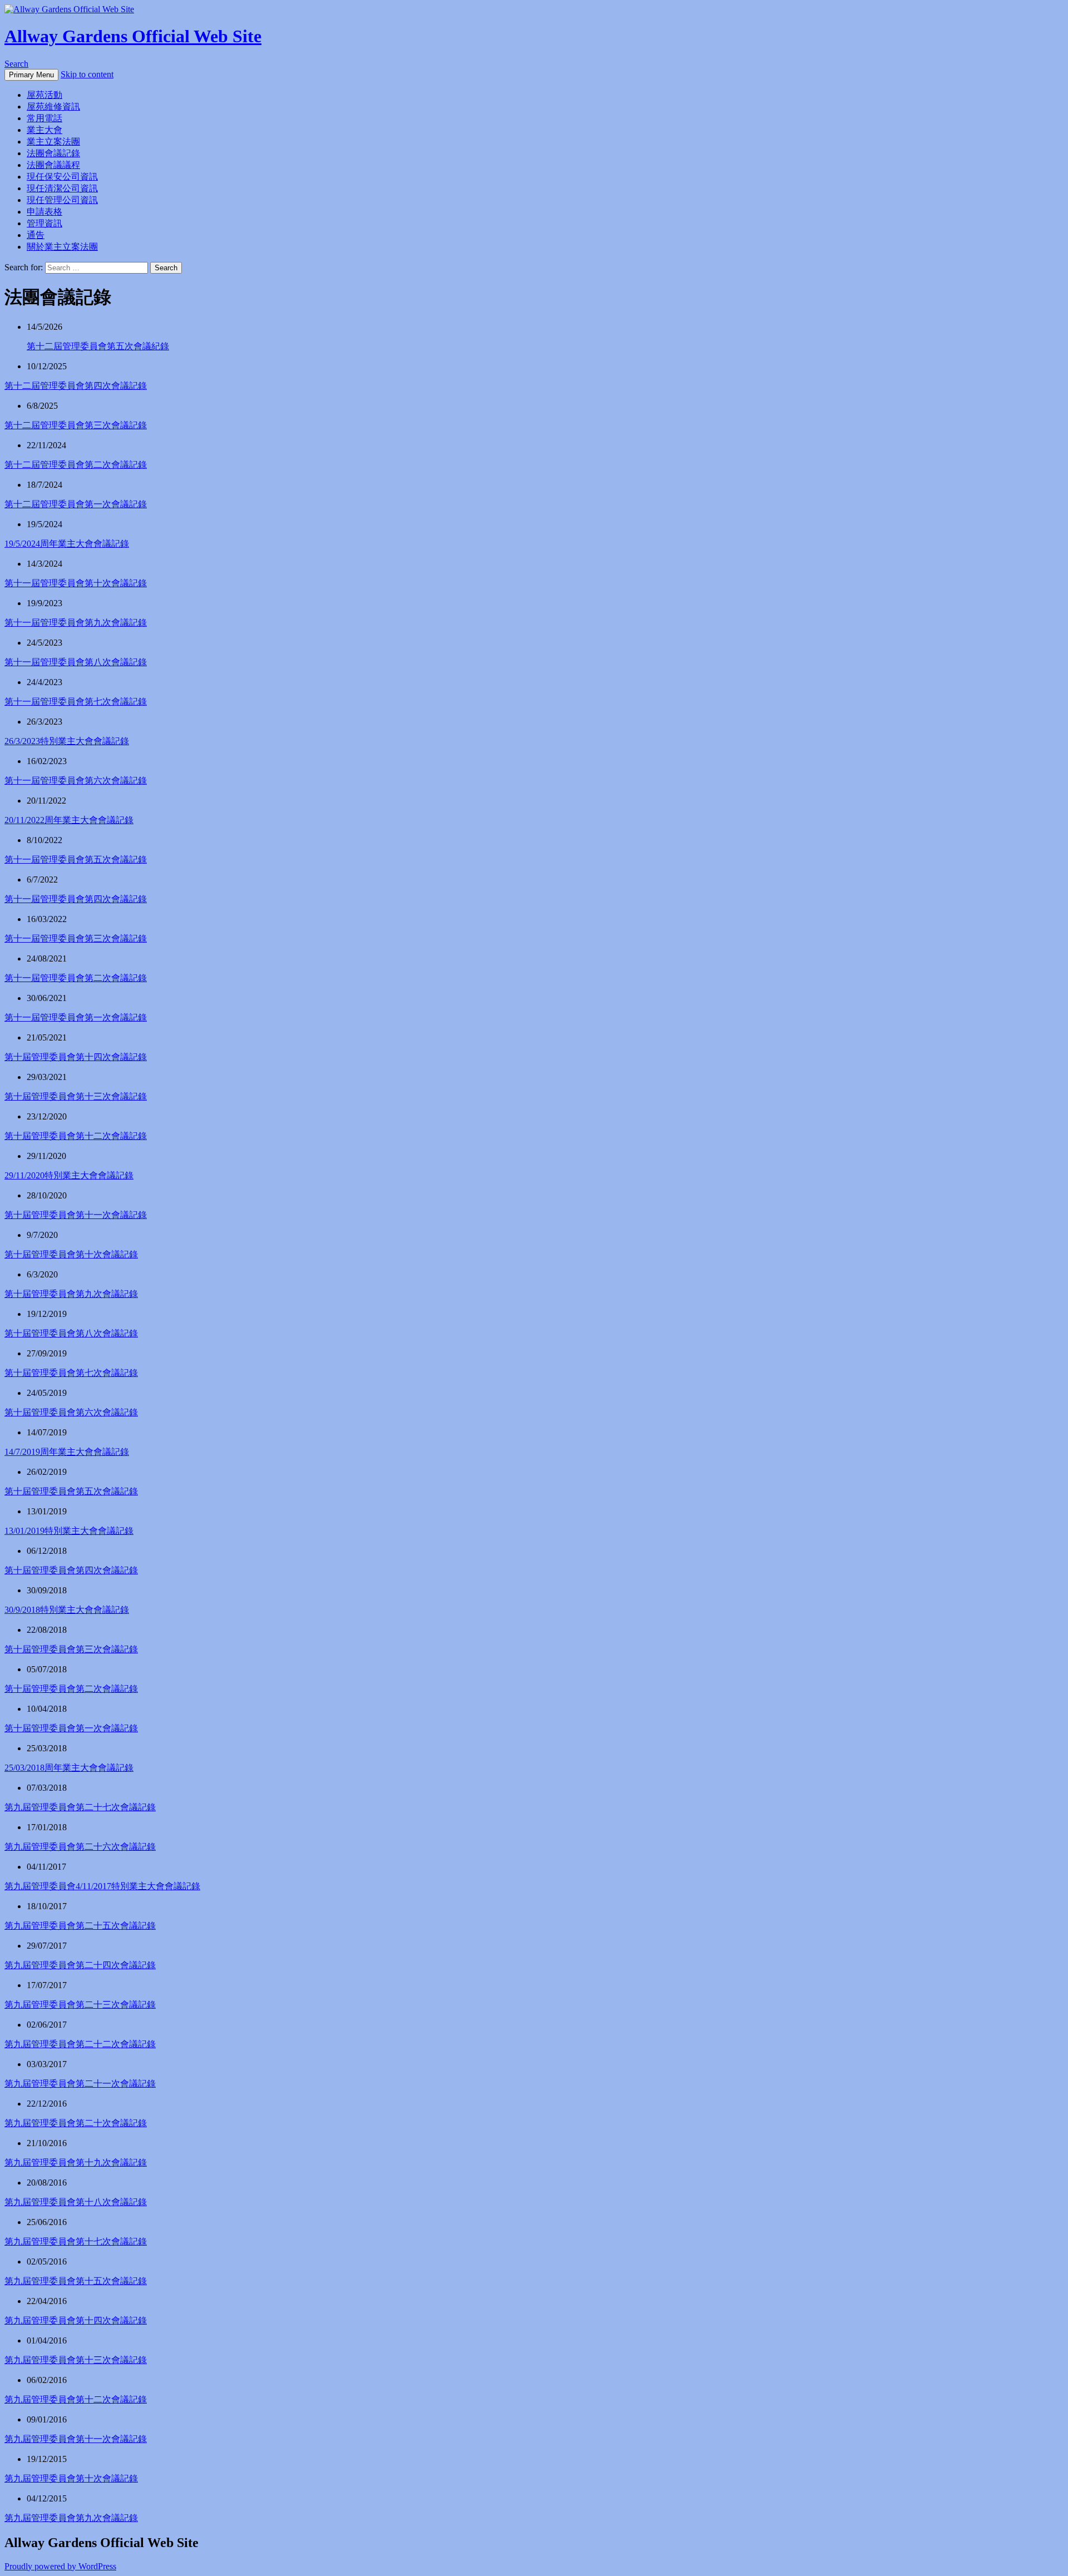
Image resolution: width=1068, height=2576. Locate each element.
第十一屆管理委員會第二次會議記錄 (76, 978)
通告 (36, 235)
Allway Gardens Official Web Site (133, 36)
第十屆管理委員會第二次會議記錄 (71, 1689)
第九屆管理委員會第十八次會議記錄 (76, 2202)
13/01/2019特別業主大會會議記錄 (69, 1531)
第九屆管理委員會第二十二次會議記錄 (80, 2044)
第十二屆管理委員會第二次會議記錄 (76, 465)
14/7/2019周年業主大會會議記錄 (67, 1452)
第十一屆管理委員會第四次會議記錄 (76, 899)
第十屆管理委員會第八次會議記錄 (71, 1333)
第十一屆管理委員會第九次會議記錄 (76, 623)
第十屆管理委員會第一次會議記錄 (71, 1728)
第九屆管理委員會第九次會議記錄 (71, 2518)
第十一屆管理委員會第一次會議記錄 (76, 1017)
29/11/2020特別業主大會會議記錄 (69, 1175)
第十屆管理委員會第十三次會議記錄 (76, 1096)
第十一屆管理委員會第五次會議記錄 (76, 860)
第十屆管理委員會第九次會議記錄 (71, 1294)
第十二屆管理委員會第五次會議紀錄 (98, 346)
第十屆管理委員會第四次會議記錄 (71, 1570)
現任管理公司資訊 (62, 200)
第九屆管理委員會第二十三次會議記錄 (80, 2005)
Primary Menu (31, 75)
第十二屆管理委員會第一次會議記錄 (76, 504)
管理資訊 (44, 223)
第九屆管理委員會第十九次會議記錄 (76, 2163)
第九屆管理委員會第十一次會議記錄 (76, 2439)
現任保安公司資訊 (62, 177)
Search (16, 64)
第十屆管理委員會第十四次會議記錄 (76, 1057)
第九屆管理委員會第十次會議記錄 (71, 2478)
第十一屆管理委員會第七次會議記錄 (76, 702)
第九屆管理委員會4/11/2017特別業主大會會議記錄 (102, 1886)
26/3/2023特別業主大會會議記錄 (67, 741)
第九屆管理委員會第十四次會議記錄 (76, 2320)
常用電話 (44, 118)
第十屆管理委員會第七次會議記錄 (71, 1373)
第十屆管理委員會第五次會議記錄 (71, 1491)
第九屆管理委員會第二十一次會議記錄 (80, 2084)
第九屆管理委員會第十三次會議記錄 (76, 2360)
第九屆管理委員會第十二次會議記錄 (76, 2399)
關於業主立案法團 (62, 247)
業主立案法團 (53, 142)
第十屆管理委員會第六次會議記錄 (71, 1412)
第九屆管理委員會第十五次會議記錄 (76, 2281)
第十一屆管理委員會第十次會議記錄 (76, 583)
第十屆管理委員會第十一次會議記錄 (76, 1215)
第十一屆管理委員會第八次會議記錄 (76, 662)
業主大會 (44, 130)
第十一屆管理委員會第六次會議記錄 (76, 781)
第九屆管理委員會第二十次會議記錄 (76, 2123)
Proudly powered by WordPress (60, 2566)
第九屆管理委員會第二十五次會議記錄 (80, 1926)
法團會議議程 (53, 165)
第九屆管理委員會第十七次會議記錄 (76, 2241)
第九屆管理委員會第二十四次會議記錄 (80, 1965)
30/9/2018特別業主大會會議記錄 (67, 1610)
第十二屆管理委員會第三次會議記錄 (76, 425)
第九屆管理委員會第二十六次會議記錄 (80, 1847)
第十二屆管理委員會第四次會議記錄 (76, 386)
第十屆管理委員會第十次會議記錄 (71, 1254)
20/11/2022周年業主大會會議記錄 (69, 820)
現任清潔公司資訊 (62, 188)
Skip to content (87, 74)
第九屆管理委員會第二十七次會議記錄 (80, 1807)
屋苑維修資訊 (53, 106)
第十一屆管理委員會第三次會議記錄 (76, 938)
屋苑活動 (44, 95)
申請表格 (44, 212)
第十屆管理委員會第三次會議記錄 (71, 1649)
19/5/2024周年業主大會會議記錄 (67, 544)
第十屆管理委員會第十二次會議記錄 (76, 1136)
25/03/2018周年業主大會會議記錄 (69, 1768)
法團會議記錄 (53, 153)
